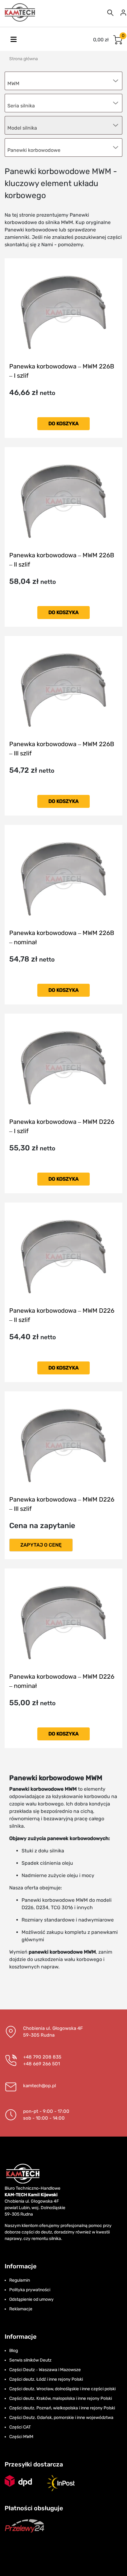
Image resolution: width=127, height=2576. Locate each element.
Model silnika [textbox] (22, 128)
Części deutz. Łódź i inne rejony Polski (46, 2379)
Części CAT (20, 2427)
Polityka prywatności (30, 2290)
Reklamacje (21, 2309)
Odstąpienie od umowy (31, 2299)
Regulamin (20, 2280)
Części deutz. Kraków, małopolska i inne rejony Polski (61, 2398)
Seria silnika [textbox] (21, 106)
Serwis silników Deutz (30, 2360)
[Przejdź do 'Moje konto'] (123, 12)
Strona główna (24, 59)
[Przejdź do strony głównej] (20, 12)
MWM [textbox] (13, 83)
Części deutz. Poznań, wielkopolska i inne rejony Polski (62, 2408)
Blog (14, 2351)
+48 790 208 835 (42, 2057)
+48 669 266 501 (41, 2064)
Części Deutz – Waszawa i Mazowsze (45, 2370)
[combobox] (63, 147)
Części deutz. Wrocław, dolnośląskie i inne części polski (62, 2389)
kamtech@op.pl (40, 2086)
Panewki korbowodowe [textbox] (34, 150)
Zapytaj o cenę (41, 1545)
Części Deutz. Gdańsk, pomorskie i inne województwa (61, 2418)
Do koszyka (63, 424)
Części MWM (21, 2437)
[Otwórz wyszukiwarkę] (110, 12)
